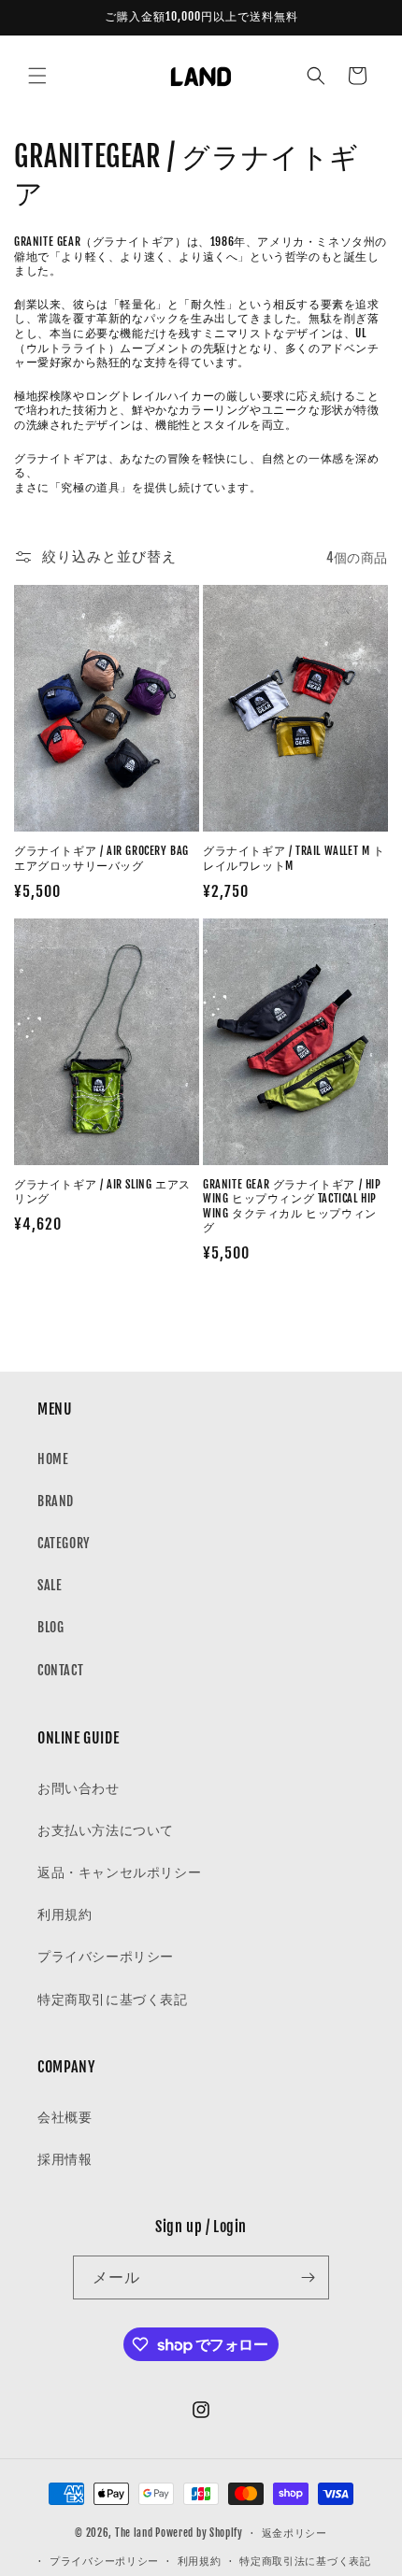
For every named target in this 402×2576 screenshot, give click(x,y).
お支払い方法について (106, 1830)
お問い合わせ (79, 1788)
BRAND (56, 1501)
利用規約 (65, 1914)
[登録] (308, 2277)
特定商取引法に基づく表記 (305, 2561)
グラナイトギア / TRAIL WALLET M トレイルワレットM (294, 858)
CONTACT (60, 1670)
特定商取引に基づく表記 (113, 1999)
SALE (50, 1585)
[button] (37, 76)
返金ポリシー (294, 2533)
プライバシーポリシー (106, 1956)
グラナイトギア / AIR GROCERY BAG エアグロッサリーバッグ (101, 858)
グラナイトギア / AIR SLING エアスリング (102, 1192)
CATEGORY (64, 1543)
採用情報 (65, 2159)
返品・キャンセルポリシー (119, 1872)
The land (134, 2533)
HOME (53, 1459)
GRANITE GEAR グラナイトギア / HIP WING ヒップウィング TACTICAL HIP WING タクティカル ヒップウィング (292, 1206)
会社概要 (65, 2117)
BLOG (50, 1627)
